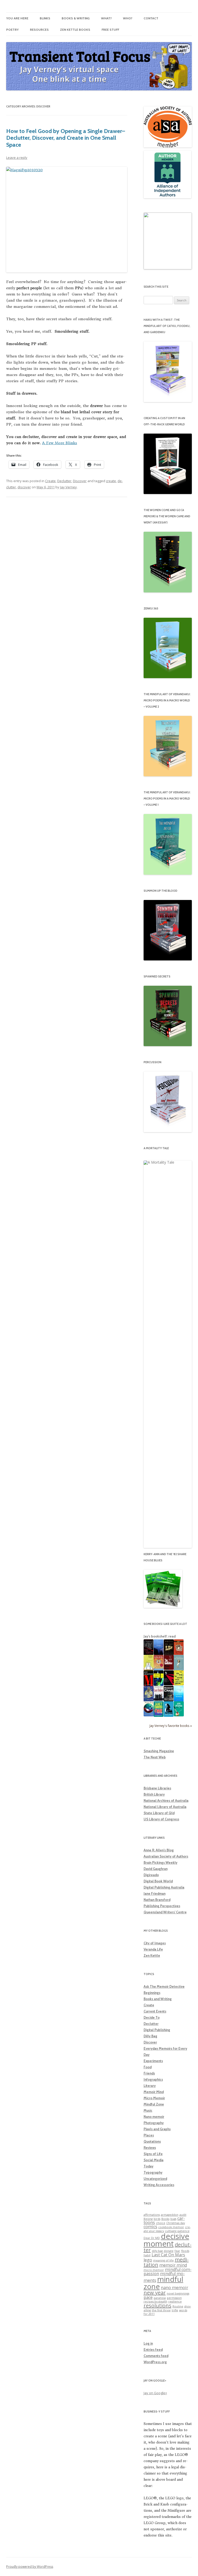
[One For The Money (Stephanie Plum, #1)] (159, 1716)
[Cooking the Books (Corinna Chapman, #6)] (179, 1715)
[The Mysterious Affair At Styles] (179, 1654)
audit (183, 2215)
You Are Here (17, 18)
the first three (161, 2310)
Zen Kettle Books (75, 30)
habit (147, 2255)
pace (148, 2297)
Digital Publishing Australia (164, 1887)
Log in (148, 2343)
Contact (151, 18)
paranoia (160, 2298)
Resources (39, 30)
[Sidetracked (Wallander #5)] (159, 1685)
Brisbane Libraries (157, 1788)
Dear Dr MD (152, 2238)
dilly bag (157, 2251)
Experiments (153, 2061)
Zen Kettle (152, 1955)
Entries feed (153, 2350)
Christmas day (176, 2223)
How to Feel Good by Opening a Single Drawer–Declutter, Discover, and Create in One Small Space (66, 138)
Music (148, 2110)
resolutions (158, 2305)
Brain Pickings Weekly (160, 1862)
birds (157, 2219)
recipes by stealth (155, 2301)
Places (149, 2135)
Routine (178, 2306)
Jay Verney (68, 487)
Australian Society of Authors (166, 1856)
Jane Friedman (155, 1893)
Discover (80, 481)
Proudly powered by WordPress (30, 2567)
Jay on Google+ (155, 2393)
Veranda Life (153, 1949)
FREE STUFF (110, 30)
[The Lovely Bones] (179, 1701)
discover (24, 487)
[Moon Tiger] (149, 1715)
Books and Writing (158, 1999)
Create (50, 481)
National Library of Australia (165, 1807)
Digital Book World (158, 1881)
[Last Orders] (159, 1700)
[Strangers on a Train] (159, 1654)
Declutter (64, 481)
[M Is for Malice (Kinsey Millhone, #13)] (149, 1685)
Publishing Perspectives (162, 1906)
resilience (175, 2301)
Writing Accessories (159, 2185)
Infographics (153, 2079)
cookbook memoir (171, 2227)
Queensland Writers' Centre (165, 1912)
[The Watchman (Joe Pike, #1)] (169, 1700)
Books (165, 2219)
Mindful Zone (154, 2104)
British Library (154, 1794)
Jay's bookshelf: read (160, 1636)
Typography (153, 2172)
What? (106, 18)
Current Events (155, 2011)
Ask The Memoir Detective (164, 1986)
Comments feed (156, 2356)
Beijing (148, 2219)
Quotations (152, 2141)
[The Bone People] (149, 1700)
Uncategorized (155, 2179)
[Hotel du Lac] (169, 1654)
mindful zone (163, 2283)
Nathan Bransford (157, 1900)
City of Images (155, 1943)
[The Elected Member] (149, 1669)
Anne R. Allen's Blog (159, 1850)
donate (169, 2251)
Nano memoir (154, 2117)
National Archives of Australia (166, 1800)
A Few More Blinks (60, 443)
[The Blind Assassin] (179, 1669)
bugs (173, 2219)
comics (150, 2227)
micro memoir (154, 2270)
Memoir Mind (154, 2092)
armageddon (170, 2215)
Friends (149, 2073)
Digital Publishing (157, 2030)
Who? (128, 18)
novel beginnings (178, 2293)
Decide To (152, 2017)
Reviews (150, 2148)
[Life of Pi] (159, 1670)
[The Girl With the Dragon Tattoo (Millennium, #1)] (179, 1684)
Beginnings (152, 1993)
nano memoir (175, 2288)
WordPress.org (155, 2362)
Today (148, 2166)
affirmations (152, 2215)
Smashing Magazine (159, 1751)
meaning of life (163, 2260)
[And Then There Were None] (169, 1684)
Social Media (154, 2160)
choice (161, 2223)
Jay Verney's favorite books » (171, 1726)
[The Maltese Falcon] (169, 1716)
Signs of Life (153, 2154)
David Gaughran (156, 1869)
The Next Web (155, 1757)
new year (155, 2293)
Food (148, 2067)
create (111, 481)
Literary (150, 2086)
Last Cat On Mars (168, 2255)
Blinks (45, 18)
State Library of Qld (159, 1813)
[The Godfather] (169, 1669)
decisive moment (166, 2240)
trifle (175, 2310)
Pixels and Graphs (157, 2129)
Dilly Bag (150, 2036)
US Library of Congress (161, 1819)
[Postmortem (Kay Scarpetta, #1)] (149, 1654)
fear (177, 2251)
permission (174, 2298)
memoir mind (173, 2265)
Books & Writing (76, 18)
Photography (154, 2123)
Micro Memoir (154, 2098)
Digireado (151, 1875)
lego (148, 2260)
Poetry (12, 30)
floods (185, 2251)
